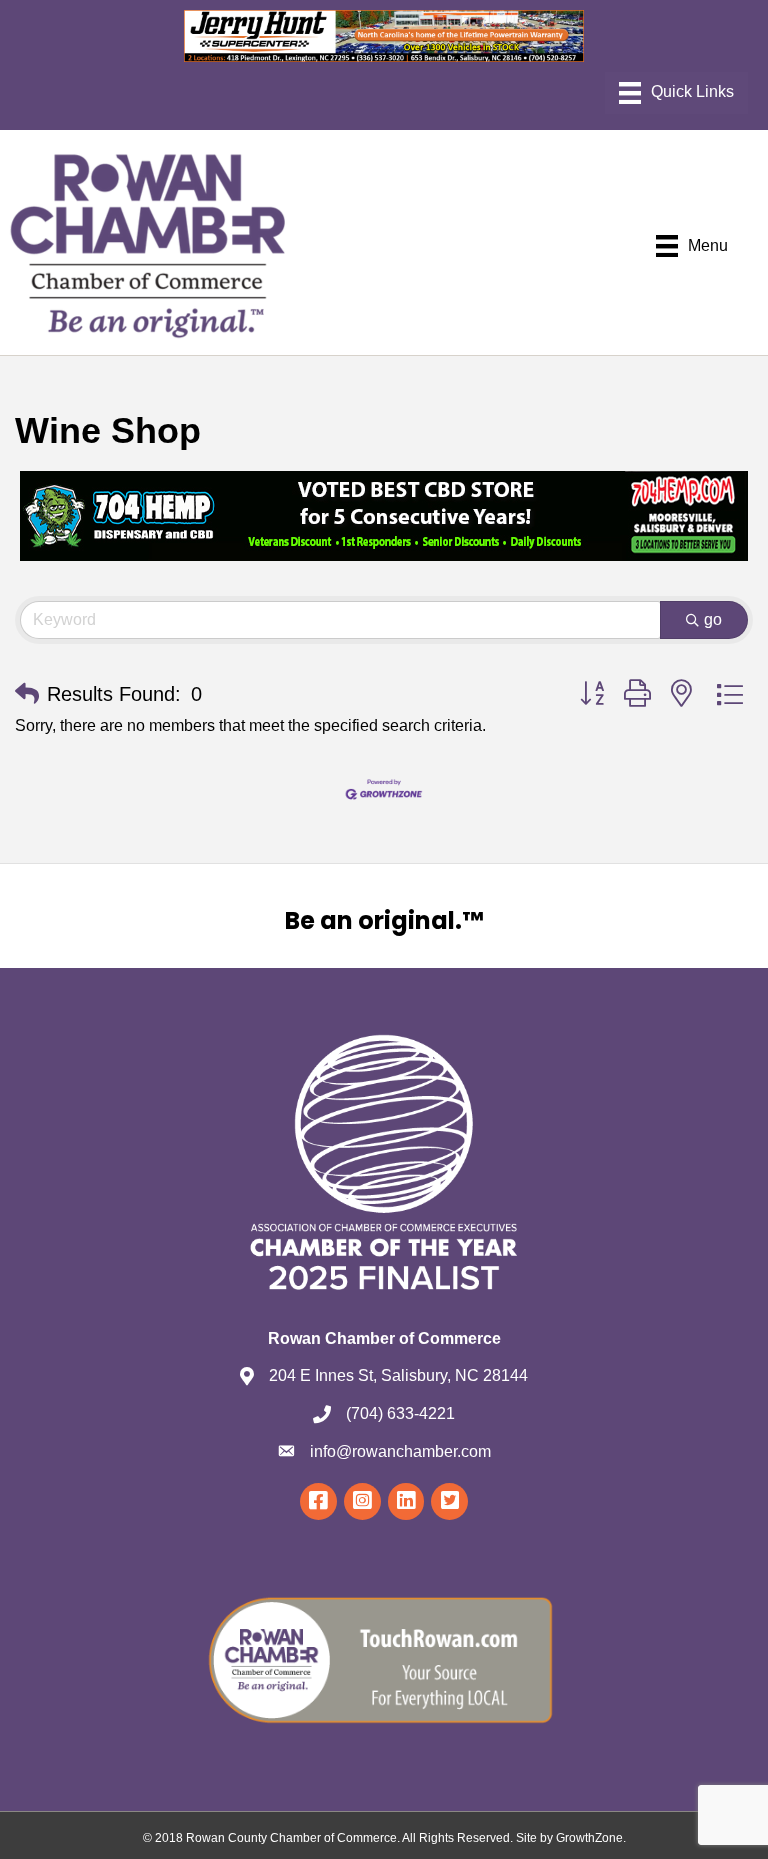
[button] (27, 694)
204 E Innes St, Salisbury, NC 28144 (398, 1375)
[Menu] (676, 93)
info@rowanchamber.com (400, 1451)
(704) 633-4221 (400, 1413)
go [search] (713, 619)
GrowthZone (589, 1838)
